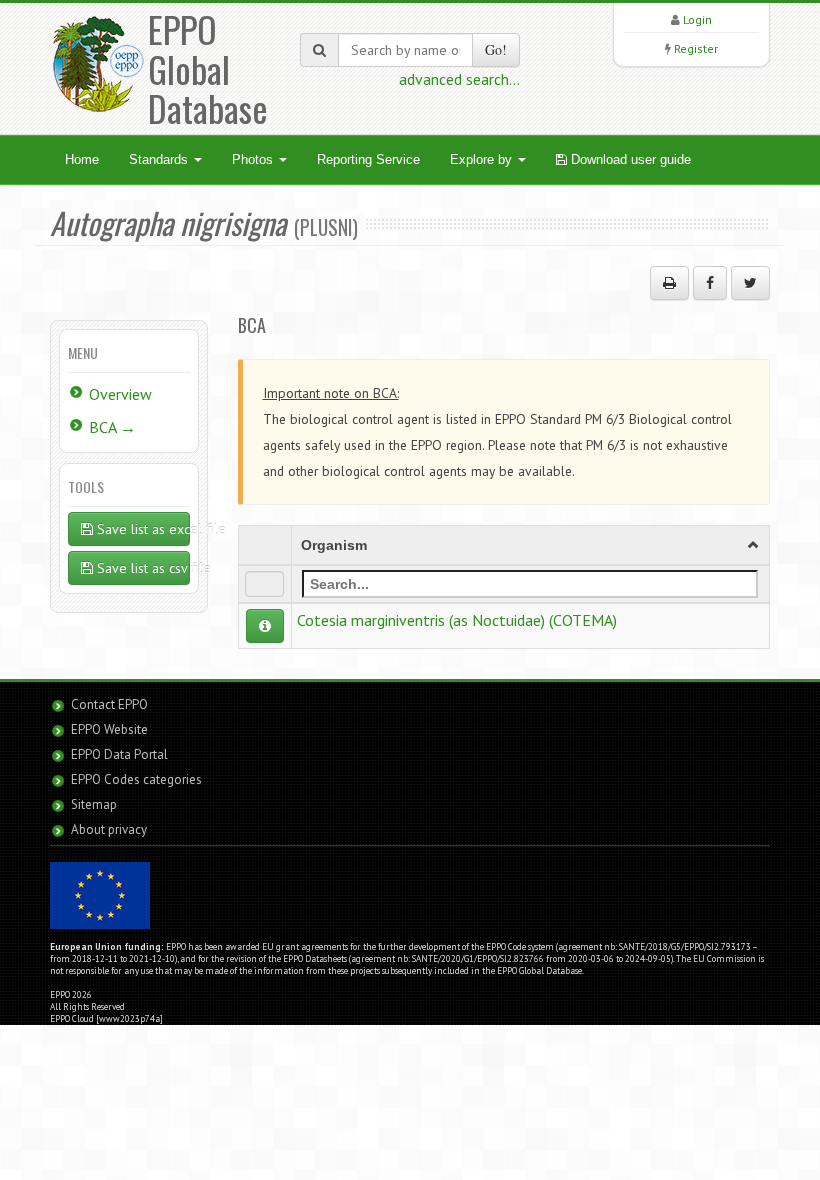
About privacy (109, 829)
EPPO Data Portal (119, 754)
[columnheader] (530, 545)
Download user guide (629, 159)
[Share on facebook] (710, 283)
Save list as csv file (141, 568)
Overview (120, 394)
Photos (254, 159)
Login (697, 19)
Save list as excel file (141, 529)
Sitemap (94, 804)
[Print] (669, 283)
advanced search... (459, 79)
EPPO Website (109, 729)
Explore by (483, 159)
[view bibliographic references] (265, 626)
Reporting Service (368, 159)
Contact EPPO (109, 704)
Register (696, 48)
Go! (496, 49)
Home (82, 159)
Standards (160, 159)
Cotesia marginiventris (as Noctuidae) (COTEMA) (457, 620)
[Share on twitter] (750, 283)
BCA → (112, 427)
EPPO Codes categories (136, 779)
